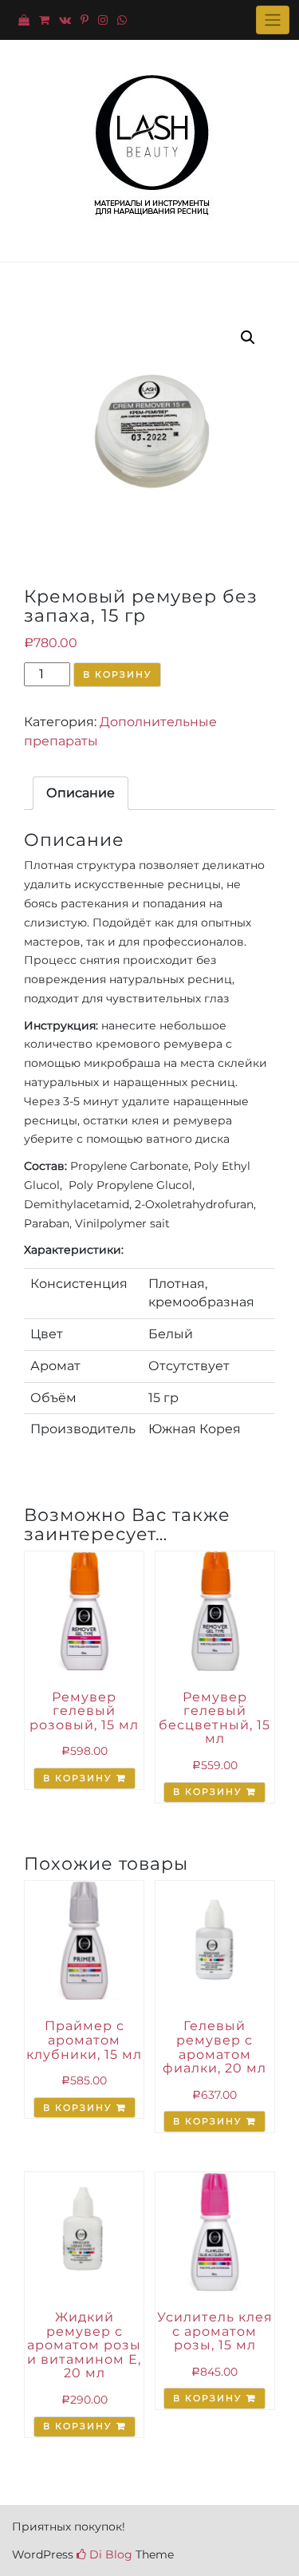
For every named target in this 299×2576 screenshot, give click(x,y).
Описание (81, 793)
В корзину (117, 674)
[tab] (81, 793)
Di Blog (109, 2554)
